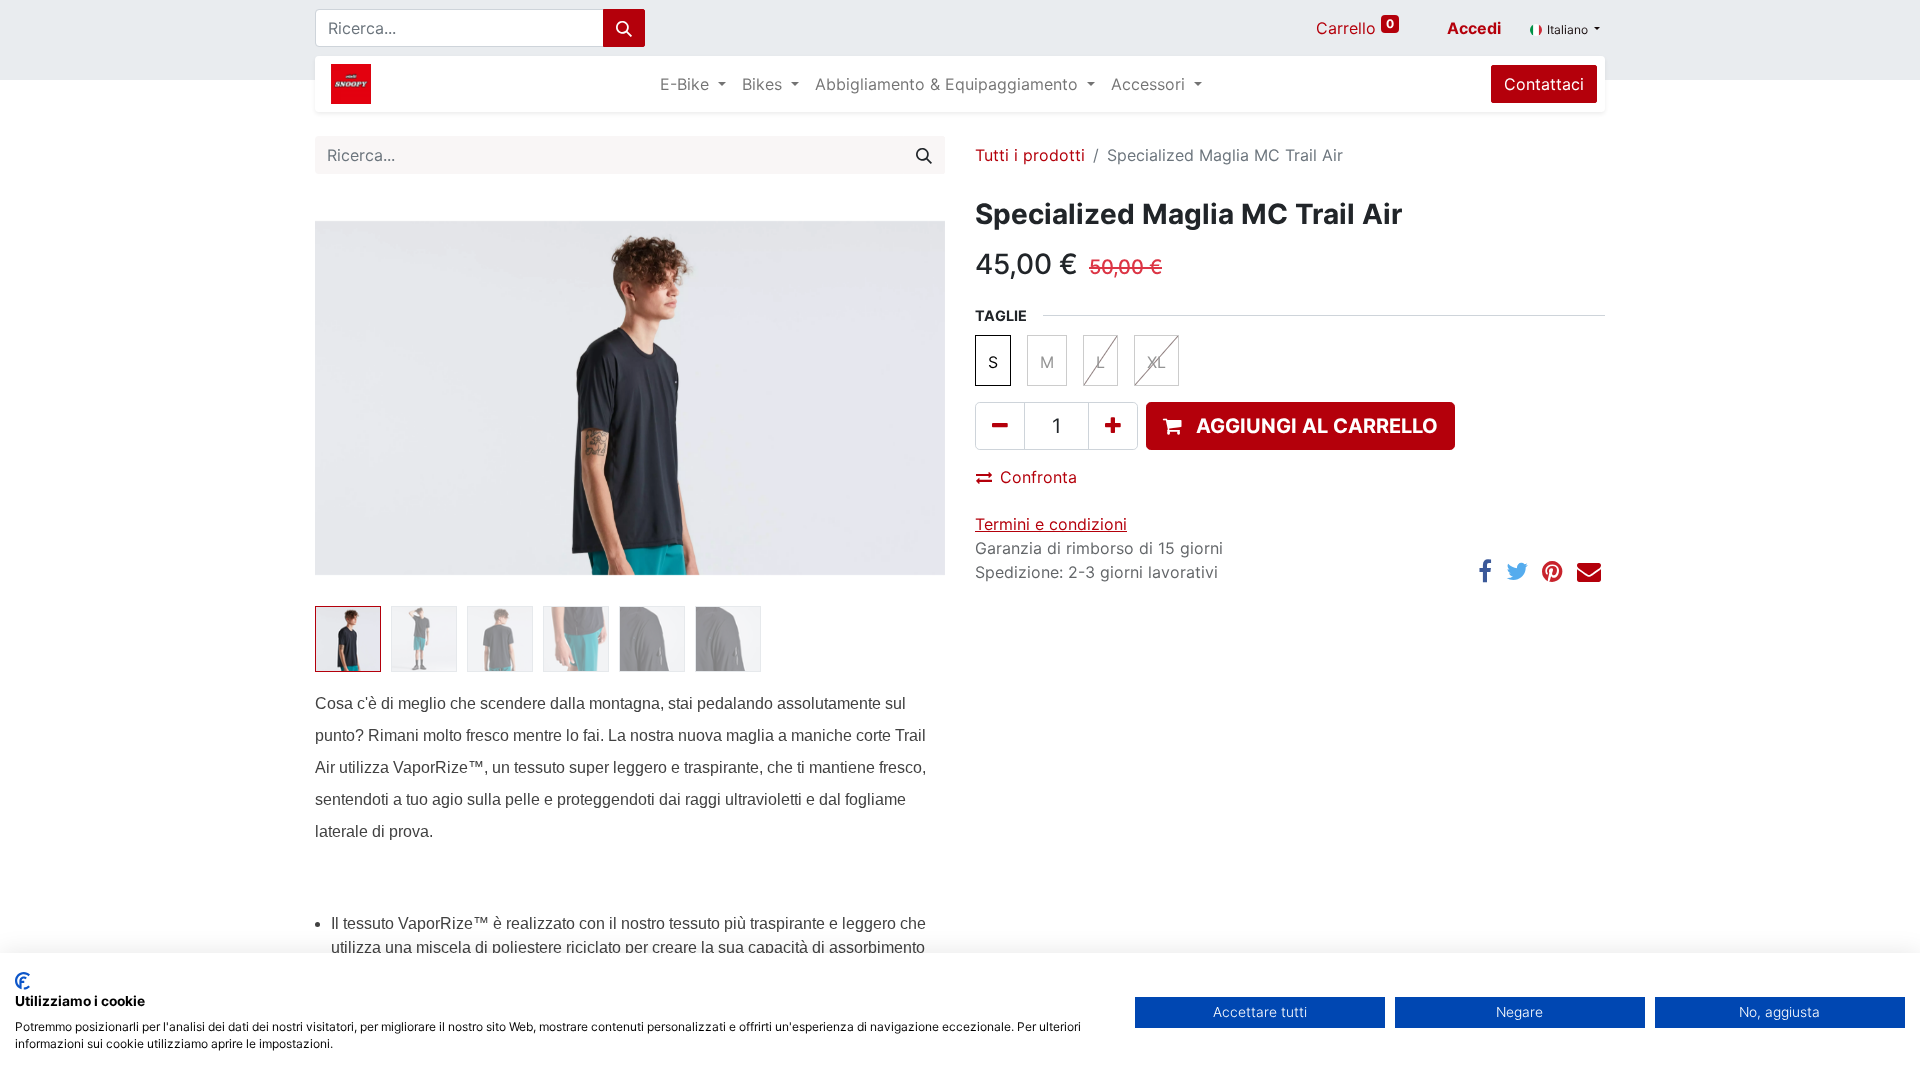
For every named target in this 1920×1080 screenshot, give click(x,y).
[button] (362, 398)
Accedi (1474, 28)
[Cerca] (624, 28)
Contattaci (1544, 84)
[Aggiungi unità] (1113, 426)
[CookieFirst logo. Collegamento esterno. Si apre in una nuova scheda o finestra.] (22, 981)
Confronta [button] (1038, 477)
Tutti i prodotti (1030, 155)
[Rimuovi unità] (1000, 426)
